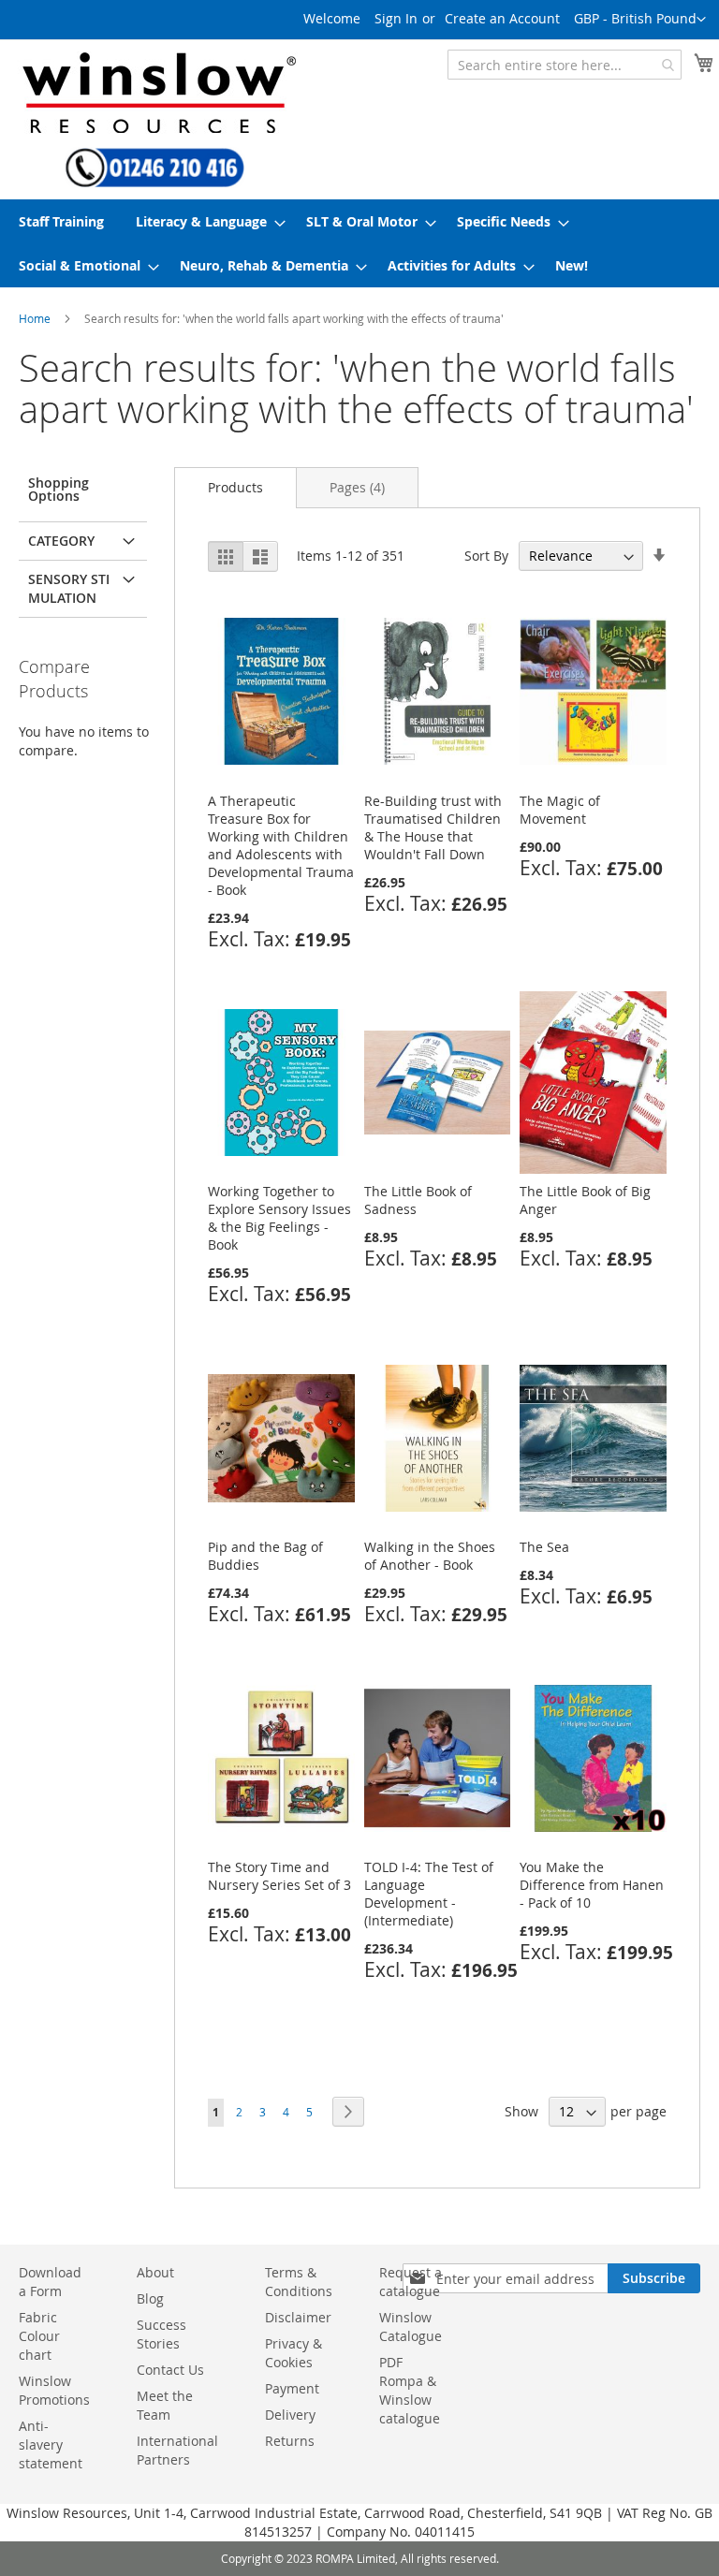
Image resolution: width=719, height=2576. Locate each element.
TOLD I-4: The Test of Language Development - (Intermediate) (429, 1894)
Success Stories (161, 2334)
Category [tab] (61, 541)
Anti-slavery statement (51, 2444)
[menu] (359, 243)
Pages (357, 487)
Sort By (486, 556)
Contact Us (170, 2370)
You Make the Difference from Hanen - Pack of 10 (592, 1885)
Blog (150, 2298)
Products (235, 487)
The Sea (544, 1547)
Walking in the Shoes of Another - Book (430, 1556)
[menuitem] (61, 221)
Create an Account (502, 18)
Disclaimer (298, 2317)
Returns (290, 2441)
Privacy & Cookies (293, 2353)
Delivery (290, 2415)
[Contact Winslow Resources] (155, 179)
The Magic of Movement (560, 810)
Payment (292, 2388)
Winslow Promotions (54, 2390)
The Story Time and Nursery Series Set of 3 (279, 1876)
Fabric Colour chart (39, 2336)
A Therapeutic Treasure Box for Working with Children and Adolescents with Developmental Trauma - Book (281, 845)
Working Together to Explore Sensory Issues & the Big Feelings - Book (279, 1218)
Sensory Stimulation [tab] (69, 588)
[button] (640, 20)
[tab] (235, 487)
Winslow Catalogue (411, 2327)
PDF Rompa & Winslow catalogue (410, 2390)
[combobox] (565, 65)
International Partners (177, 2450)
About (155, 2272)
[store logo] (145, 83)
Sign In (396, 18)
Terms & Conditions (299, 2282)
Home (35, 318)
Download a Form (50, 2282)
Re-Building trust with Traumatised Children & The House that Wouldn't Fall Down (433, 827)
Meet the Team (165, 2405)
